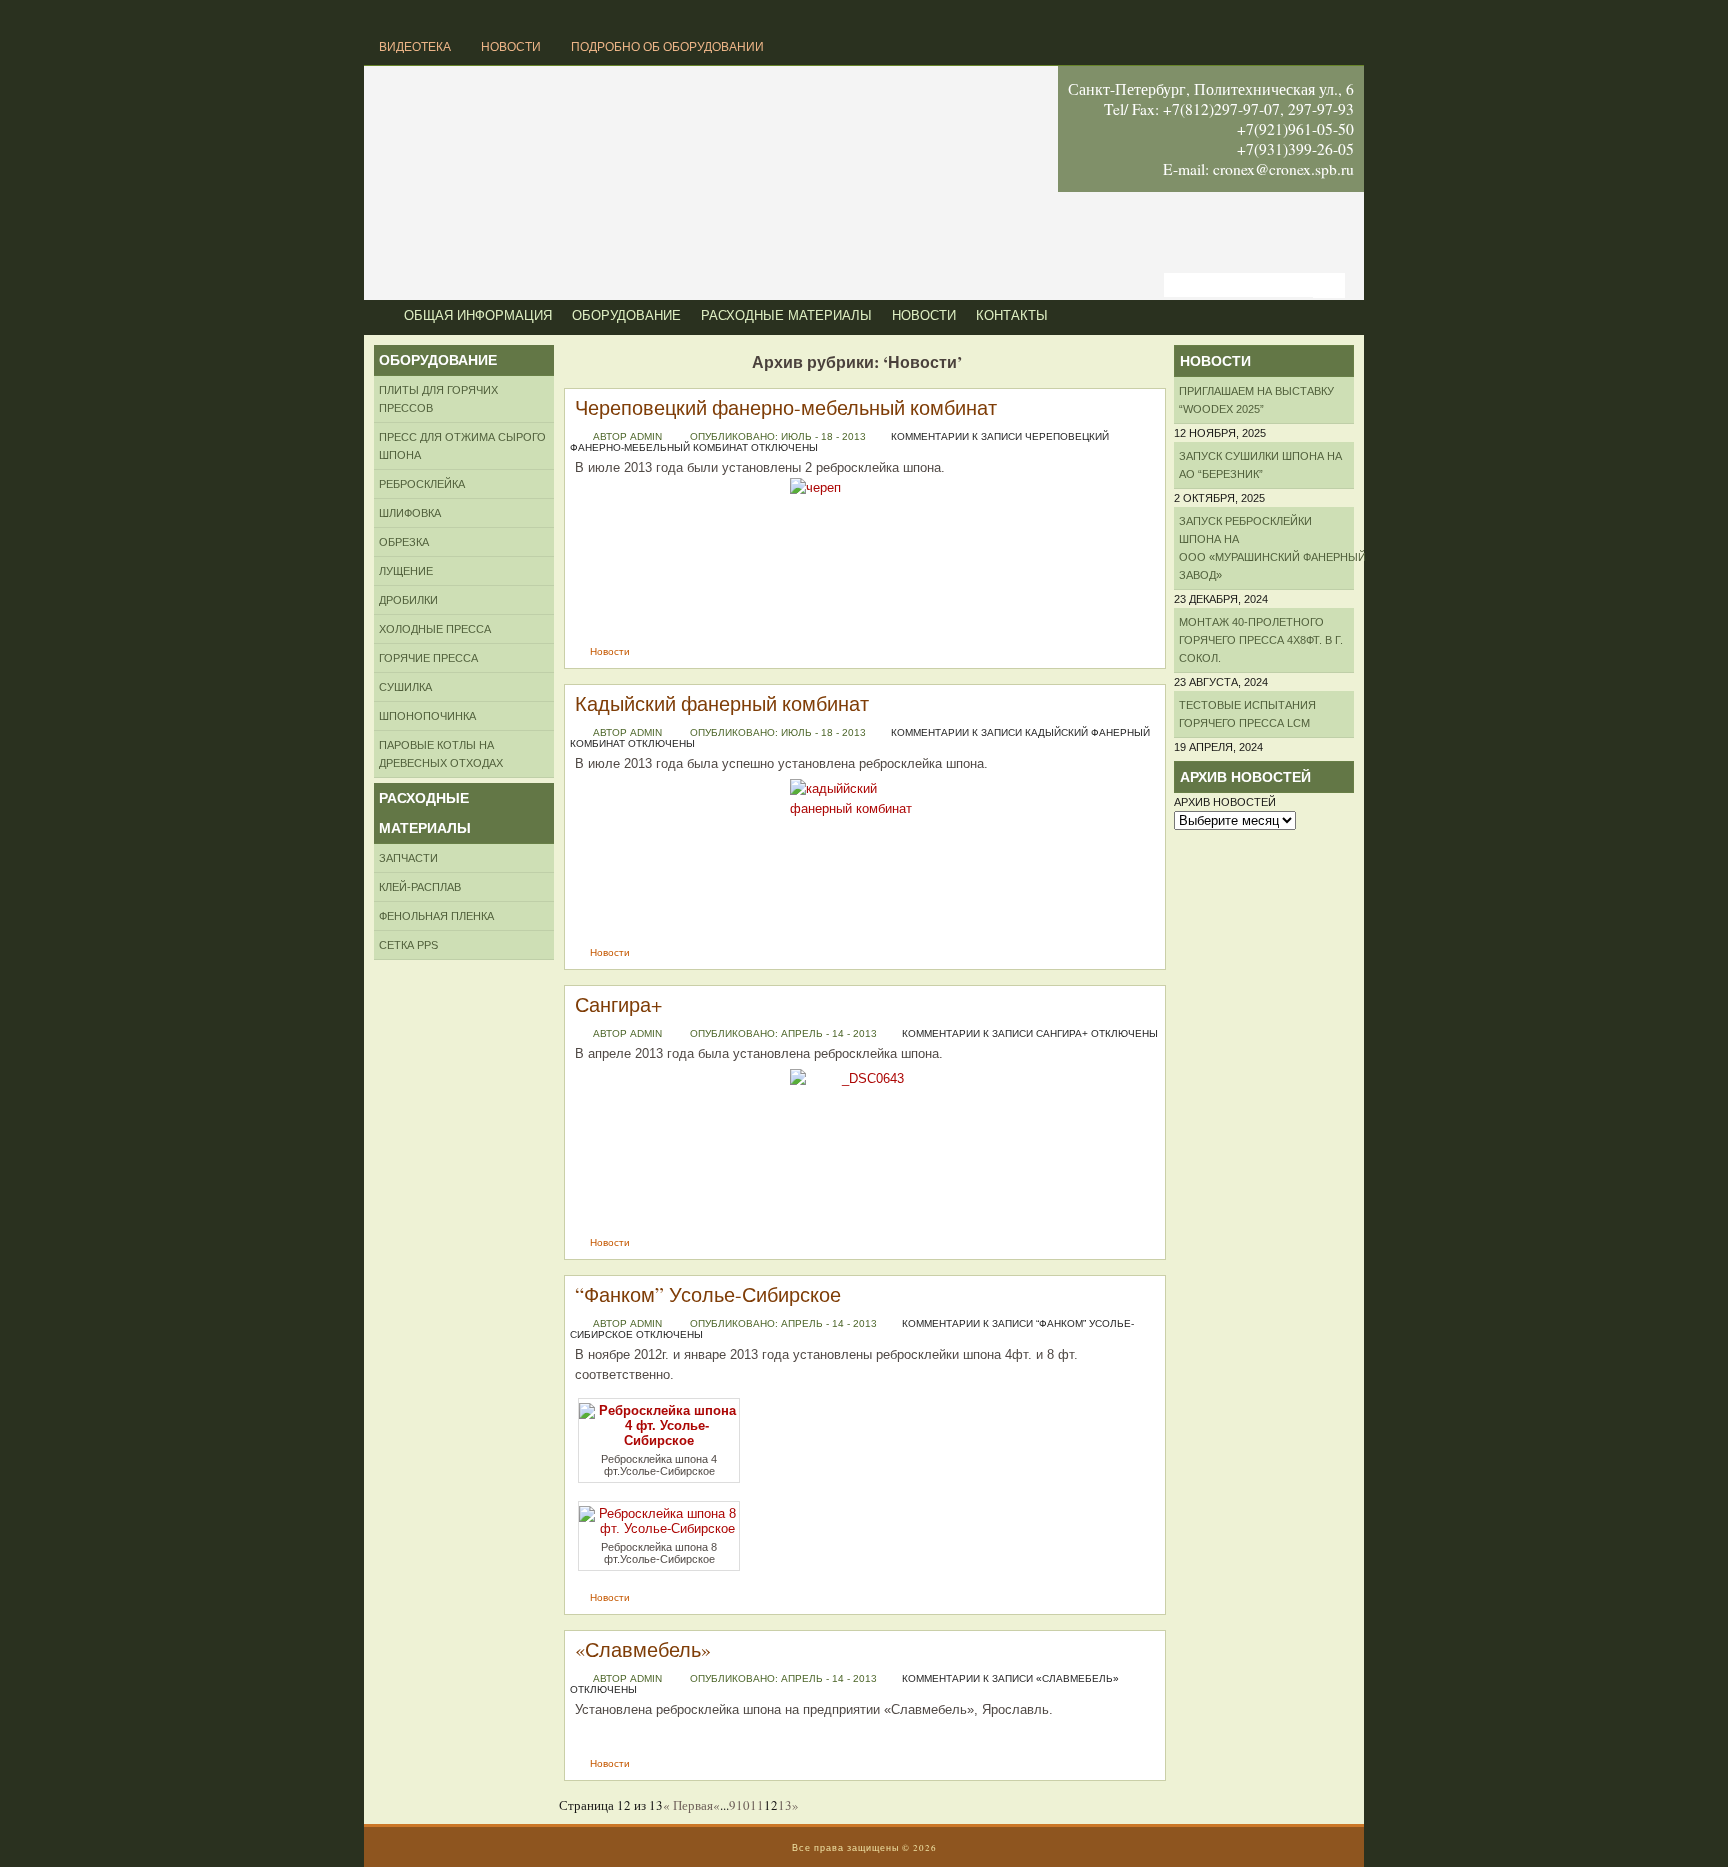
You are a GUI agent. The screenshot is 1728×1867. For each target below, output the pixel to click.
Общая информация (478, 315)
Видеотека (415, 47)
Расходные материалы (786, 315)
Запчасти (408, 858)
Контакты (1012, 315)
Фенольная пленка (436, 916)
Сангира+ (618, 1004)
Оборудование (626, 315)
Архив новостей (1225, 802)
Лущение (406, 571)
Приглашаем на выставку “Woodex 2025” (1256, 400)
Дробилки (408, 600)
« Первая (688, 1805)
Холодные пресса (435, 629)
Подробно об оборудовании (667, 47)
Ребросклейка (422, 484)
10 (743, 1805)
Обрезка (404, 542)
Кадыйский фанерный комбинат (722, 703)
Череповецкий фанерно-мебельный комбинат (786, 407)
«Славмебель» (643, 1649)
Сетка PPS (408, 945)
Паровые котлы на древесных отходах (441, 754)
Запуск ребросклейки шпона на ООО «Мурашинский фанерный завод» (1266, 548)
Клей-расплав (420, 887)
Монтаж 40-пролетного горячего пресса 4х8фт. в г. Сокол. (1261, 640)
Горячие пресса (428, 658)
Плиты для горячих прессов (438, 399)
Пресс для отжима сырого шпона (462, 446)
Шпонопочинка (427, 716)
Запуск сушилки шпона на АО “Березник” (1260, 465)
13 (785, 1805)
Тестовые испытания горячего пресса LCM (1247, 714)
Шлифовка (410, 513)
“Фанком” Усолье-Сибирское (708, 1294)
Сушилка (405, 687)
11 (757, 1805)
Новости (511, 47)
